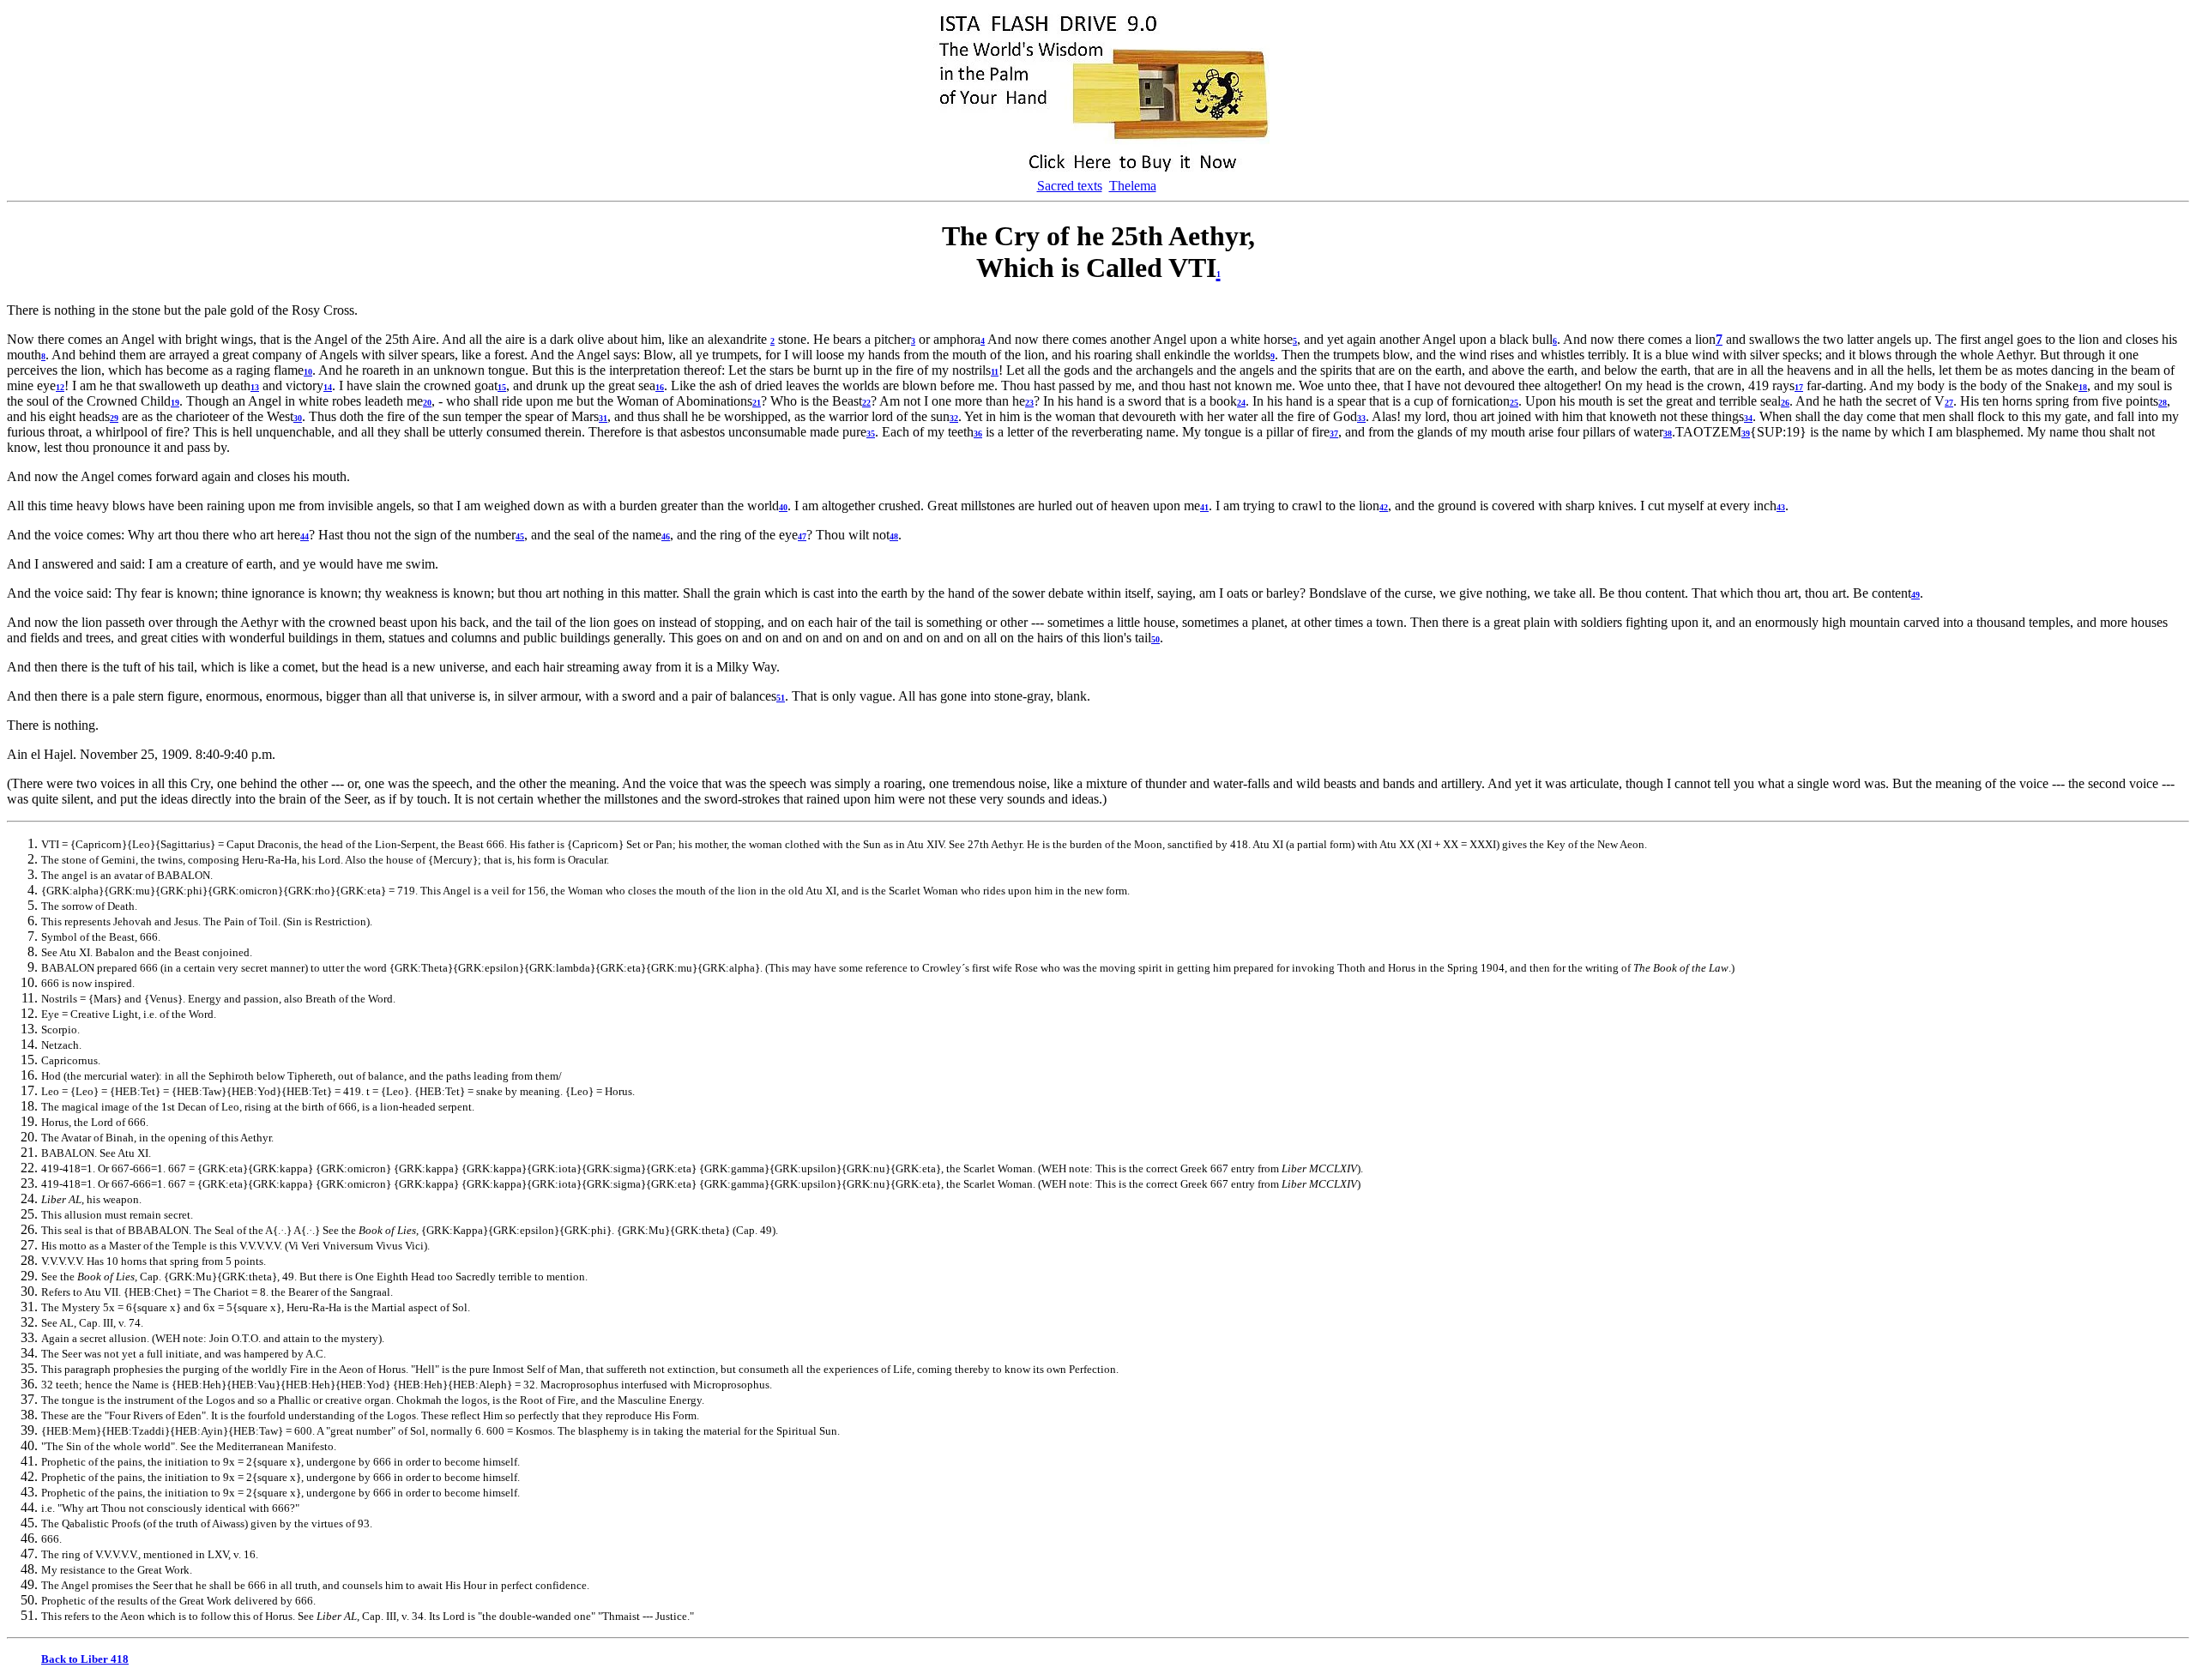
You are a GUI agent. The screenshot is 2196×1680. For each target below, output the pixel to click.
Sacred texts (1070, 186)
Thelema (1133, 186)
